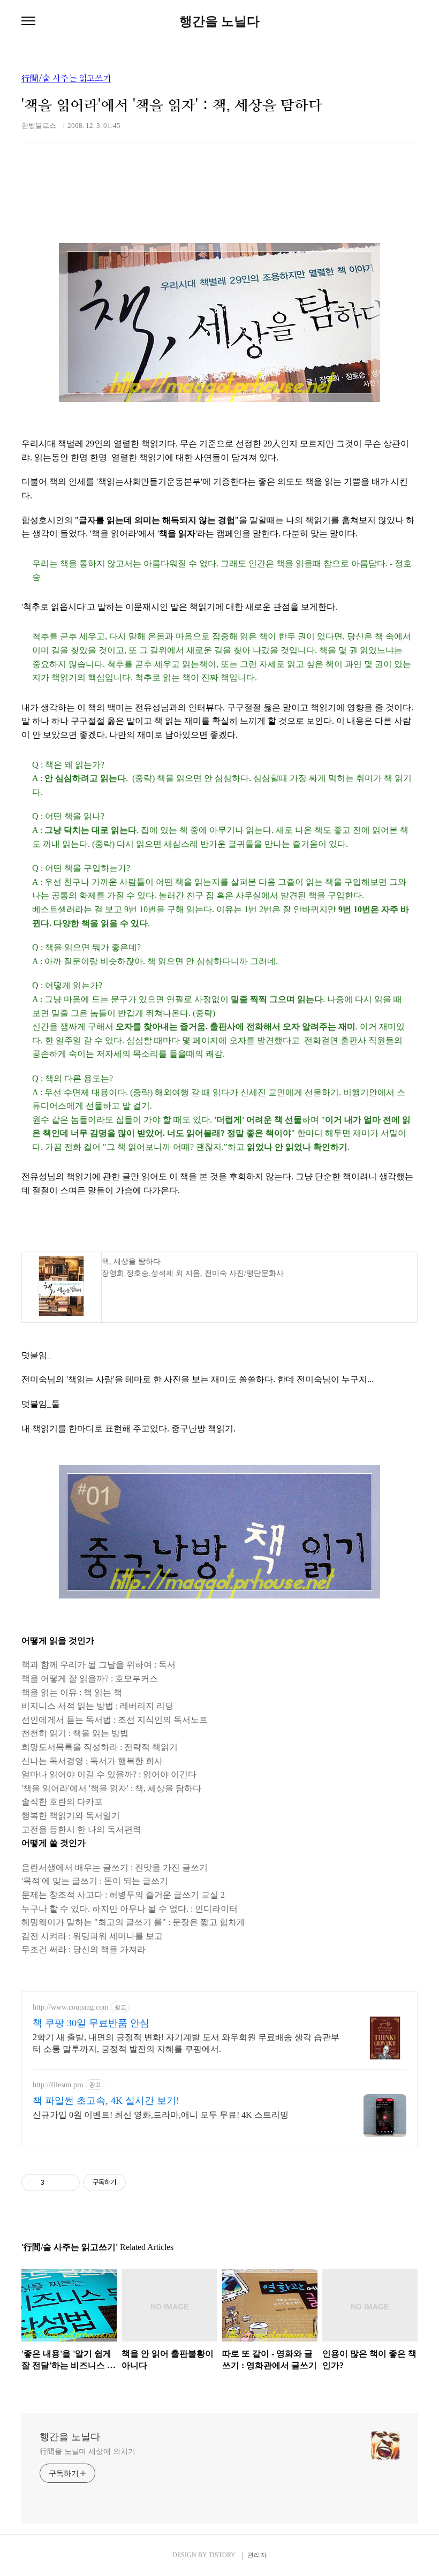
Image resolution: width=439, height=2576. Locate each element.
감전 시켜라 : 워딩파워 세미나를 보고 (92, 1936)
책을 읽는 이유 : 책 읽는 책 (72, 1692)
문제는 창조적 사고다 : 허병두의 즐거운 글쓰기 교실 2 (123, 1895)
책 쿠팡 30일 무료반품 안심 (91, 2023)
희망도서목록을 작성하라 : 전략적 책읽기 (100, 1747)
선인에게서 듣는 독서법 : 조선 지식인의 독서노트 (115, 1720)
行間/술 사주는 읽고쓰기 (66, 79)
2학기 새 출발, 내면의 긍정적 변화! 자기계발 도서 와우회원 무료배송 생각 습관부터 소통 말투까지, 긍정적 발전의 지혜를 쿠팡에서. (186, 2043)
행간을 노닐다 (219, 21)
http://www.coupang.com (71, 2007)
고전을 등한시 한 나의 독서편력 (81, 1829)
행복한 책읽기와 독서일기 (71, 1816)
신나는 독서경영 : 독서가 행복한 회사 (92, 1761)
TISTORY (222, 2555)
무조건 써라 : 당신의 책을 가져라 (84, 1949)
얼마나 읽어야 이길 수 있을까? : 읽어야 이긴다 (109, 1774)
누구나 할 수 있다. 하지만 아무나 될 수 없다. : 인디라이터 (130, 1909)
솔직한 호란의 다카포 (62, 1802)
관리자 (257, 2555)
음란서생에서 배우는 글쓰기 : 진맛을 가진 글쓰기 (115, 1867)
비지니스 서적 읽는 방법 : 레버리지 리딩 (97, 1706)
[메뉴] (28, 21)
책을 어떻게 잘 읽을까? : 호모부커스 (90, 1679)
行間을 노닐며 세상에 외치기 (88, 2452)
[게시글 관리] (68, 2183)
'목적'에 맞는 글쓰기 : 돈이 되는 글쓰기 (95, 1881)
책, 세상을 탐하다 (131, 1262)
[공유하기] (54, 2183)
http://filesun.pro (58, 2085)
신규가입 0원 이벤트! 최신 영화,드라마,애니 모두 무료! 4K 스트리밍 (161, 2115)
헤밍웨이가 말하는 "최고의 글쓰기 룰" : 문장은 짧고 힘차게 (133, 1922)
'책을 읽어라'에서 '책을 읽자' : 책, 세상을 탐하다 (111, 1788)
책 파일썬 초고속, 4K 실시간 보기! (106, 2101)
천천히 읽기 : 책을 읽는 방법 (75, 1733)
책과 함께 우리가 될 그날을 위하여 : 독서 (99, 1665)
